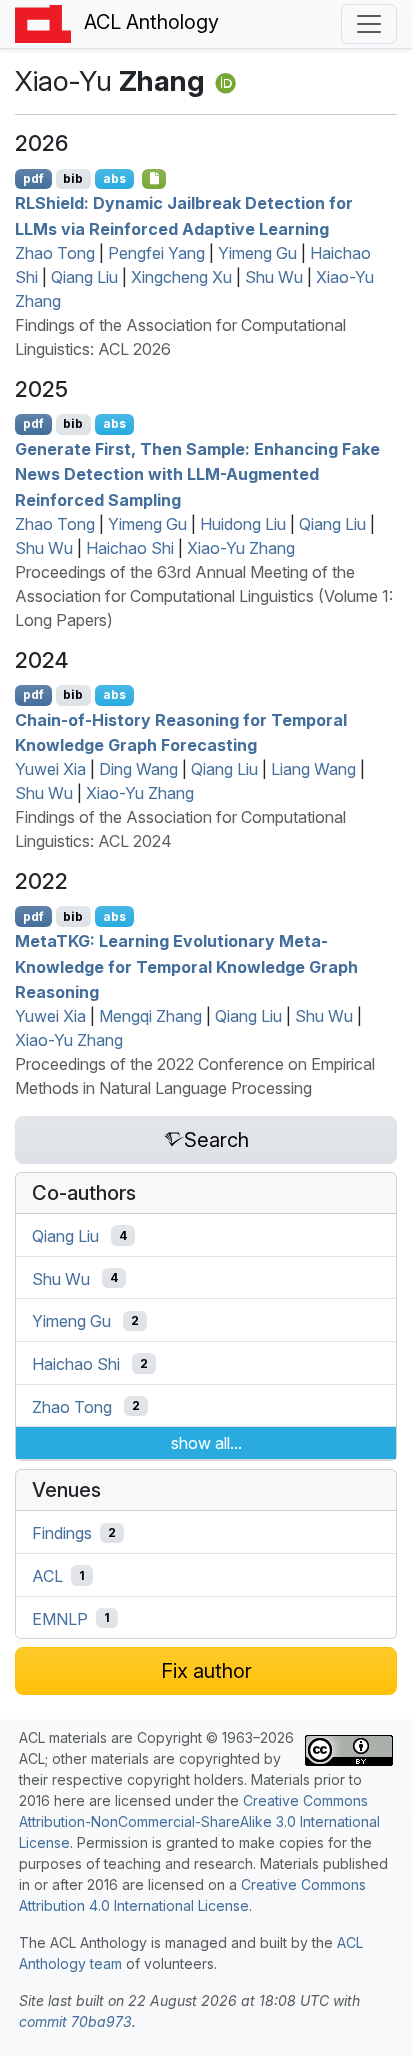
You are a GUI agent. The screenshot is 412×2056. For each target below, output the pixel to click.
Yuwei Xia (50, 769)
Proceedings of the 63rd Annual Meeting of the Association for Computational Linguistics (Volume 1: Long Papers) (204, 596)
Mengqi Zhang (150, 1016)
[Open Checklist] (154, 179)
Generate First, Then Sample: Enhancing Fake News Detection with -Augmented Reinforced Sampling (197, 473)
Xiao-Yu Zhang (241, 548)
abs (114, 178)
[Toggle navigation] (369, 24)
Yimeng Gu (257, 253)
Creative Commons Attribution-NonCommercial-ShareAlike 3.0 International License (199, 1821)
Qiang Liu (84, 277)
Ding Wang (138, 769)
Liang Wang (313, 769)
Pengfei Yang (156, 253)
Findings (62, 1533)
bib (73, 178)
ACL (47, 1576)
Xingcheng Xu (181, 277)
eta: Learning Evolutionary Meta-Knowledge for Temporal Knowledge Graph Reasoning (186, 966)
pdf (33, 178)
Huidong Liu (243, 524)
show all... (206, 1443)
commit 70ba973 (75, 2021)
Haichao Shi (130, 548)
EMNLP (60, 1618)
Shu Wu (274, 277)
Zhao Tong (55, 253)
